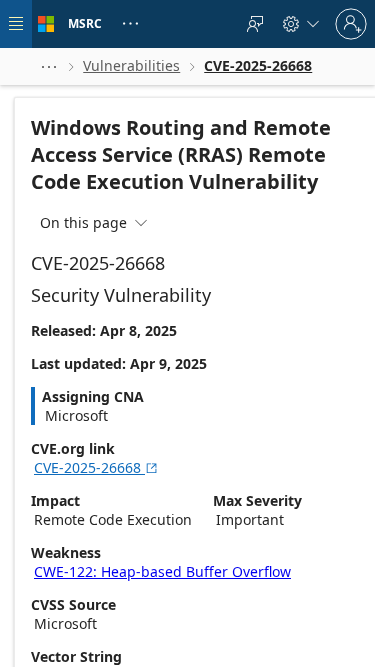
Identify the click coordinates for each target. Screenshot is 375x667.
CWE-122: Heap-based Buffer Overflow (162, 571)
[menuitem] (255, 24)
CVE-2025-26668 (96, 467)
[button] (49, 66)
